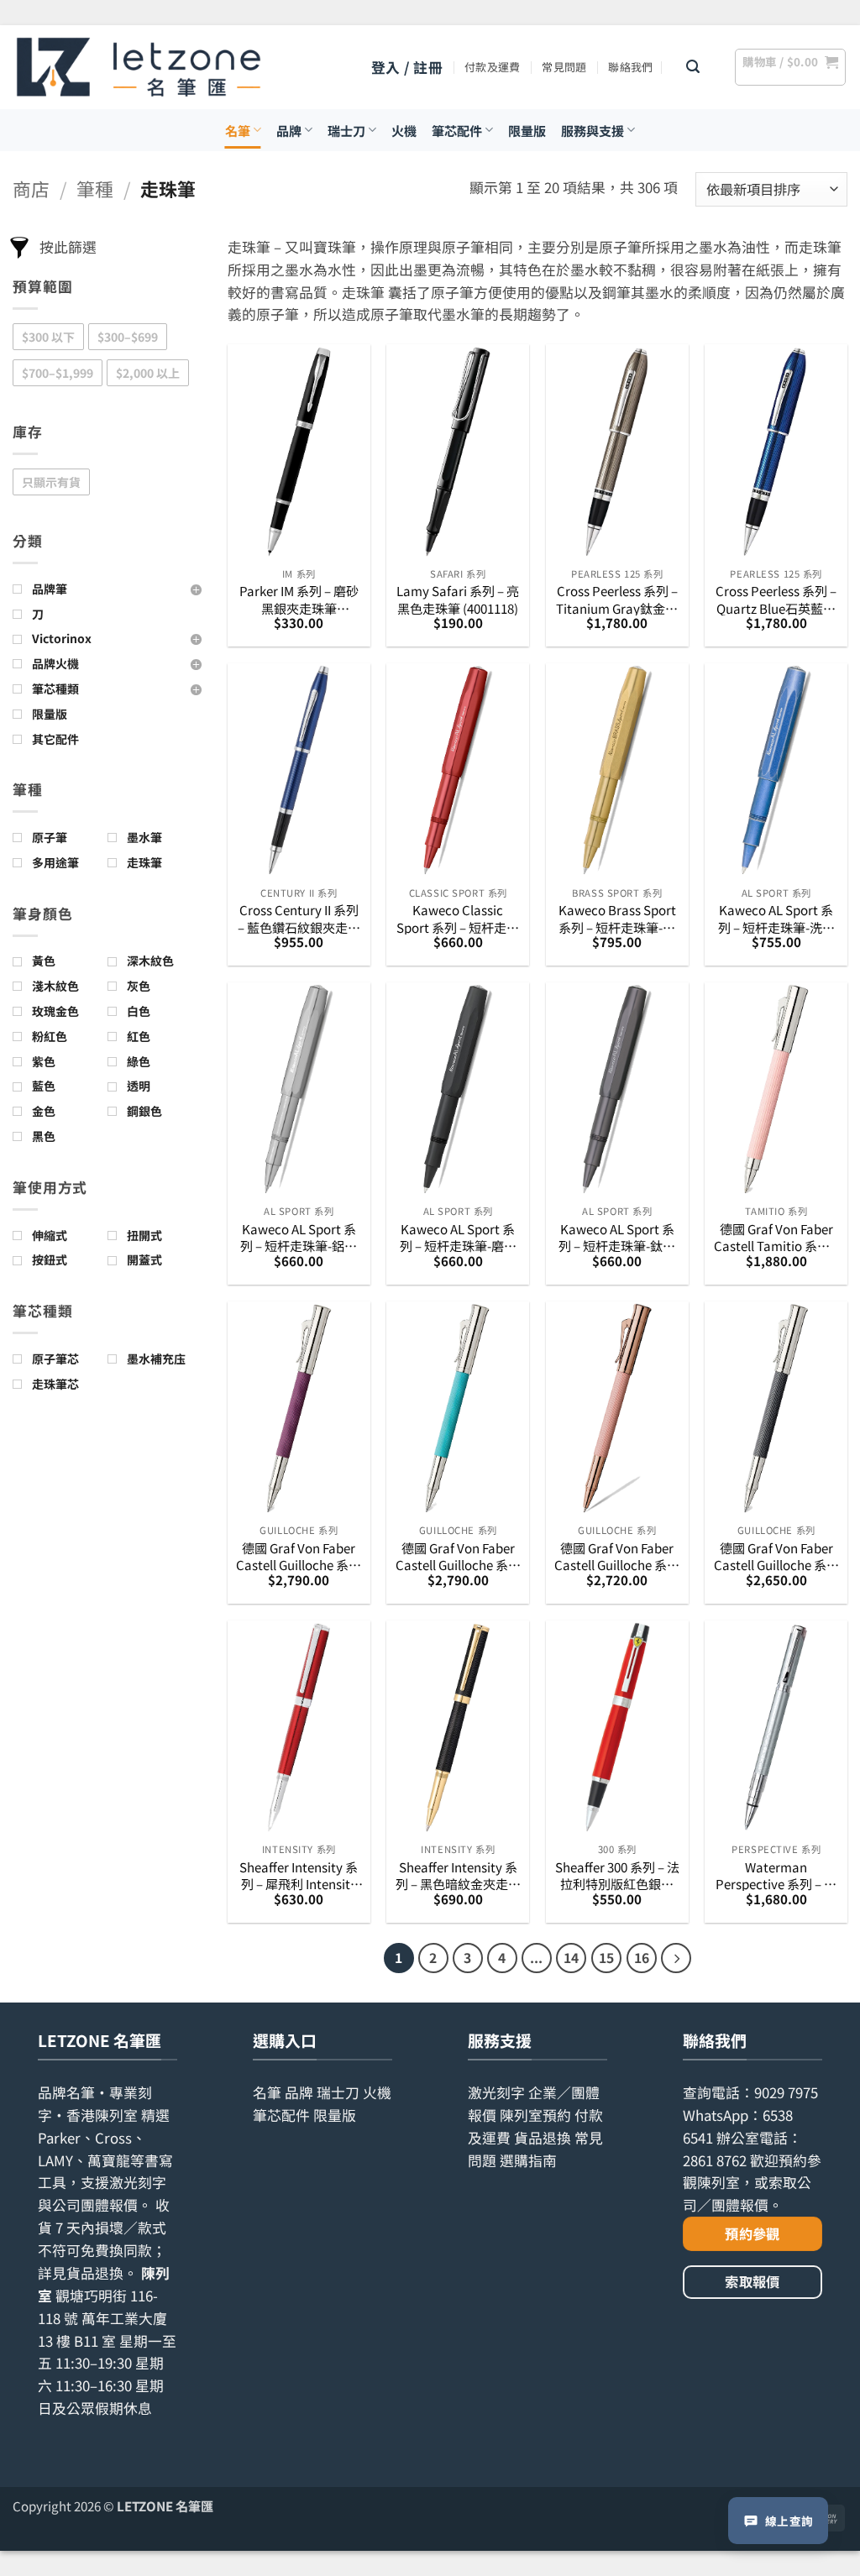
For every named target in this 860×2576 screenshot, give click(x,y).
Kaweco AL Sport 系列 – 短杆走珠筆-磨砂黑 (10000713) (458, 1237)
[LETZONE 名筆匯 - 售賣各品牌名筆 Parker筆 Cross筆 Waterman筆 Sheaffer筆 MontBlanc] (139, 67)
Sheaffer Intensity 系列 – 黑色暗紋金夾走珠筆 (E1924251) (458, 1875)
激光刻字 (496, 2092)
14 (571, 1958)
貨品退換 (95, 2273)
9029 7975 (786, 2092)
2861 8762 (715, 2160)
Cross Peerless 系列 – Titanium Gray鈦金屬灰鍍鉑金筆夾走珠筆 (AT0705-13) (617, 599)
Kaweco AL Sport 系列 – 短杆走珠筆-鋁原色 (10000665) (299, 1237)
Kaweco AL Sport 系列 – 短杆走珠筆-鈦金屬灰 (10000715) (617, 1237)
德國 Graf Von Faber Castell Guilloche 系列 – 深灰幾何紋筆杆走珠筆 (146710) (776, 1556)
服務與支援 (593, 130)
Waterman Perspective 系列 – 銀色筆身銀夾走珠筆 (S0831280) (776, 1875)
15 (606, 1958)
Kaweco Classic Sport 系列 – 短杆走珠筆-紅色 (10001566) (458, 918)
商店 (31, 188)
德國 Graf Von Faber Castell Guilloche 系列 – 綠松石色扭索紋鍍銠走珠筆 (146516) (458, 1556)
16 (642, 1958)
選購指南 (528, 2160)
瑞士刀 (346, 130)
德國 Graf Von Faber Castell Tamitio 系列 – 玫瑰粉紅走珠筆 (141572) (776, 1237)
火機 (404, 130)
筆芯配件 (457, 130)
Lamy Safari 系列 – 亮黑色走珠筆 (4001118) (458, 599)
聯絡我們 (630, 67)
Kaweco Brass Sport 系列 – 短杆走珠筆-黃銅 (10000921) (617, 918)
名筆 (238, 130)
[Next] (676, 1958)
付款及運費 (492, 67)
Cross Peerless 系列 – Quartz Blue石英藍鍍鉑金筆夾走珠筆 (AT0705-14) (776, 599)
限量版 (527, 130)
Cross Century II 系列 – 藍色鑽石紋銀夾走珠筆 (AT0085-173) (299, 918)
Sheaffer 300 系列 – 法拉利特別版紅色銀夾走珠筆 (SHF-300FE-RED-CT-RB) (617, 1875)
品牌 (289, 130)
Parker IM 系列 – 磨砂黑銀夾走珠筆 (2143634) (299, 599)
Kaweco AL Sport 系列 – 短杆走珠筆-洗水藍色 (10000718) (776, 918)
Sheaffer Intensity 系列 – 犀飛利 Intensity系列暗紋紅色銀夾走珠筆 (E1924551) (299, 1875)
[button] (407, 68)
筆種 (95, 188)
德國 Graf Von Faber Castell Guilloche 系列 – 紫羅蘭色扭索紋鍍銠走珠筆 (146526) (299, 1556)
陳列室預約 (535, 2115)
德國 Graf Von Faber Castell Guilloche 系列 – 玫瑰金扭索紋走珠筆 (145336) (617, 1556)
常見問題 (564, 67)
